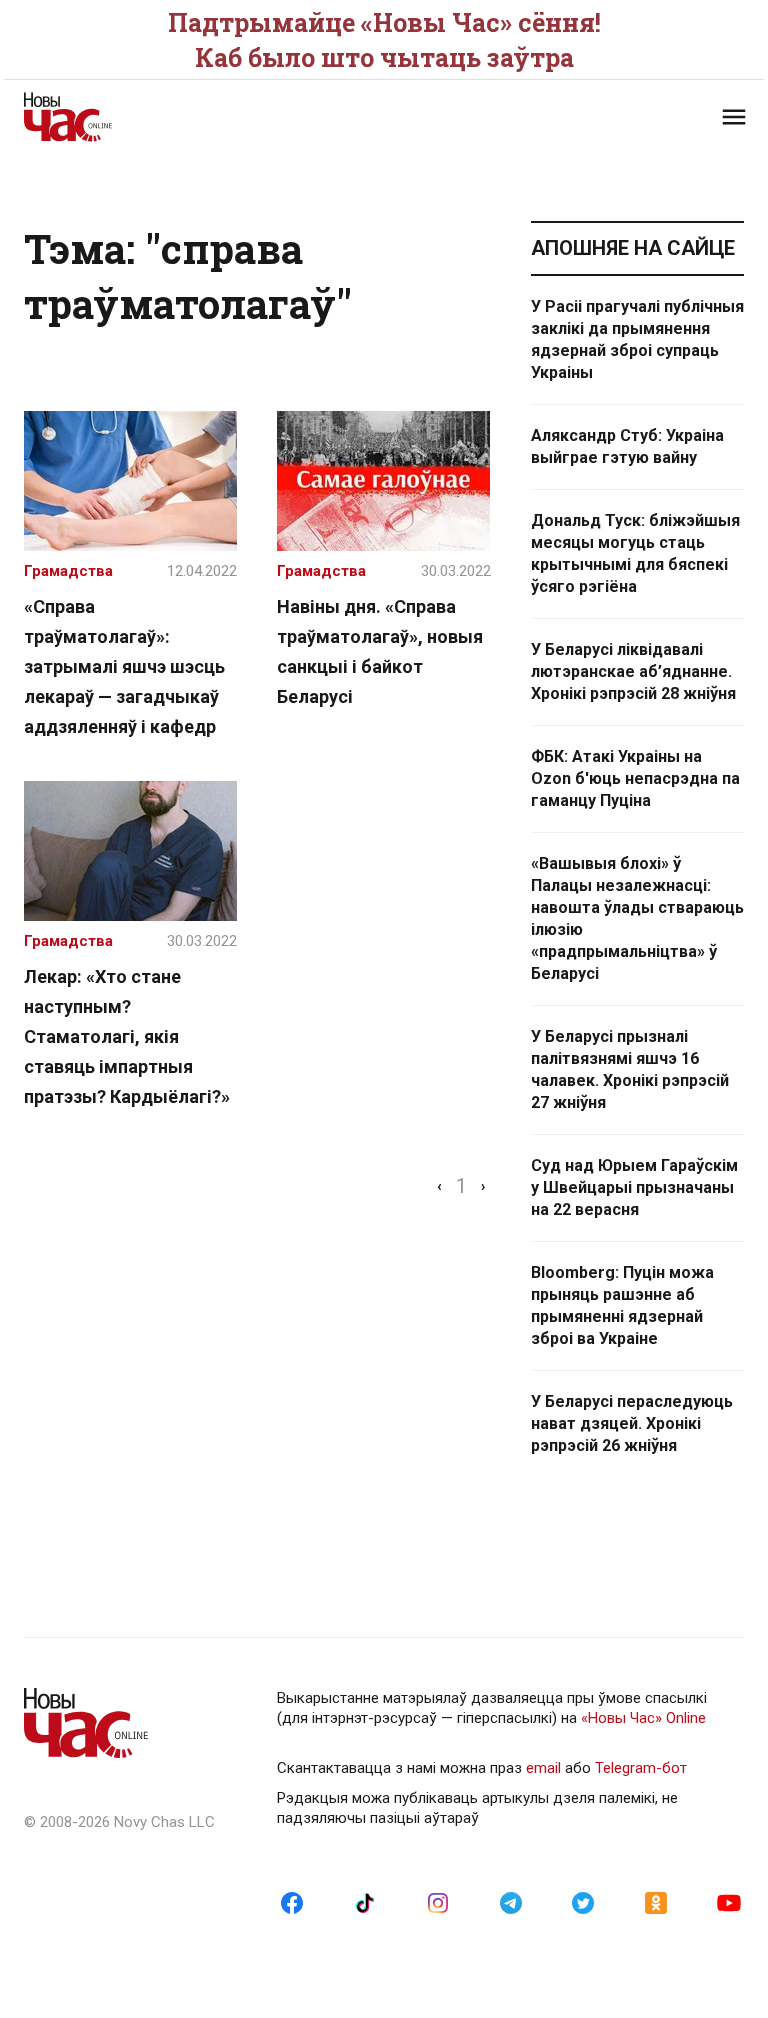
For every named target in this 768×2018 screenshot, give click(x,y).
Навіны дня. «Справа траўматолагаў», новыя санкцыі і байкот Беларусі (380, 651)
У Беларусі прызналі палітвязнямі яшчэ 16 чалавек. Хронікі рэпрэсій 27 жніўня (630, 1069)
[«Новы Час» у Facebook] (292, 1902)
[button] (734, 117)
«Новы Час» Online (643, 1718)
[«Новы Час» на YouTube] (729, 1902)
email (543, 1768)
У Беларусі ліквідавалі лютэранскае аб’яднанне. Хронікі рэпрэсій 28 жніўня (633, 671)
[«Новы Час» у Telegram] (511, 1902)
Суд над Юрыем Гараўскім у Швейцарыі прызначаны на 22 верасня (634, 1187)
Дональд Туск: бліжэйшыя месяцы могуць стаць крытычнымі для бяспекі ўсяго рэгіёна (635, 553)
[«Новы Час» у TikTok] (365, 1902)
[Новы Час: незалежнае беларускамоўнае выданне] (194, 117)
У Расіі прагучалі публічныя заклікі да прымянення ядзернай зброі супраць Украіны (637, 339)
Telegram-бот (641, 1768)
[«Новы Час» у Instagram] (438, 1902)
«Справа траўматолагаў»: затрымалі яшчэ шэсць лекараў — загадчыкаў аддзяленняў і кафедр (124, 666)
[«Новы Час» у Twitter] (583, 1902)
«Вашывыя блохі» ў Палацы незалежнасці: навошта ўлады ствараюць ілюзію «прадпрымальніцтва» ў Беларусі (637, 918)
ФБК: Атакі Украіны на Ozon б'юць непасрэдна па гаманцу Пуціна (635, 778)
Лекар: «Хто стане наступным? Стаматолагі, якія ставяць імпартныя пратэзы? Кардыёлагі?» (127, 1036)
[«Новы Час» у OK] (656, 1902)
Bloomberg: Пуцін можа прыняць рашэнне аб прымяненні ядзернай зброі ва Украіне (622, 1305)
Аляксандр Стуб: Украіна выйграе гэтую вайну (627, 446)
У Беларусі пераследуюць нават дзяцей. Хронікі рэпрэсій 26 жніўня (632, 1423)
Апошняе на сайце (633, 248)
